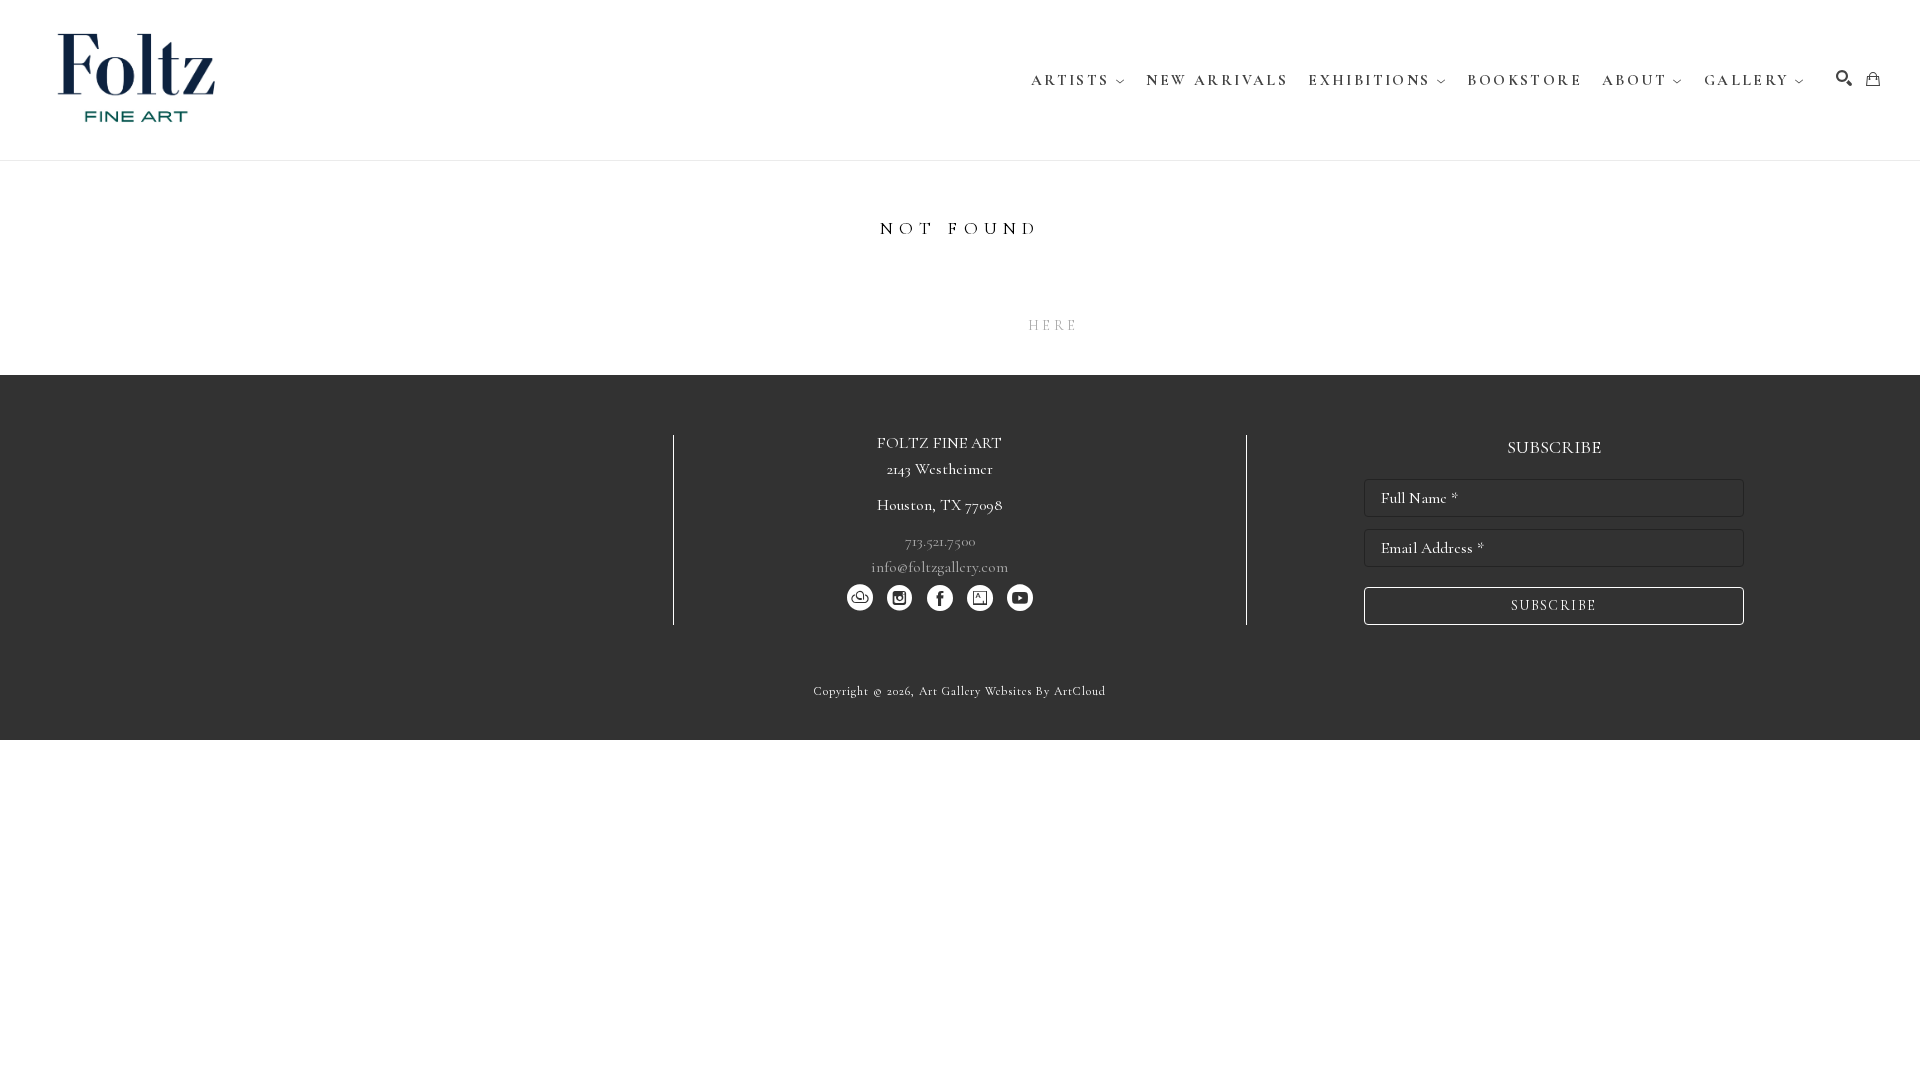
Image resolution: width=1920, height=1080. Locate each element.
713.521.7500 (940, 541)
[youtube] (1020, 598)
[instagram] (900, 598)
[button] (1079, 80)
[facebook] (940, 598)
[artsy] (980, 598)
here (1053, 325)
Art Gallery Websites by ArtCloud (1012, 691)
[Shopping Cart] (1873, 79)
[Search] (1844, 78)
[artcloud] (860, 598)
